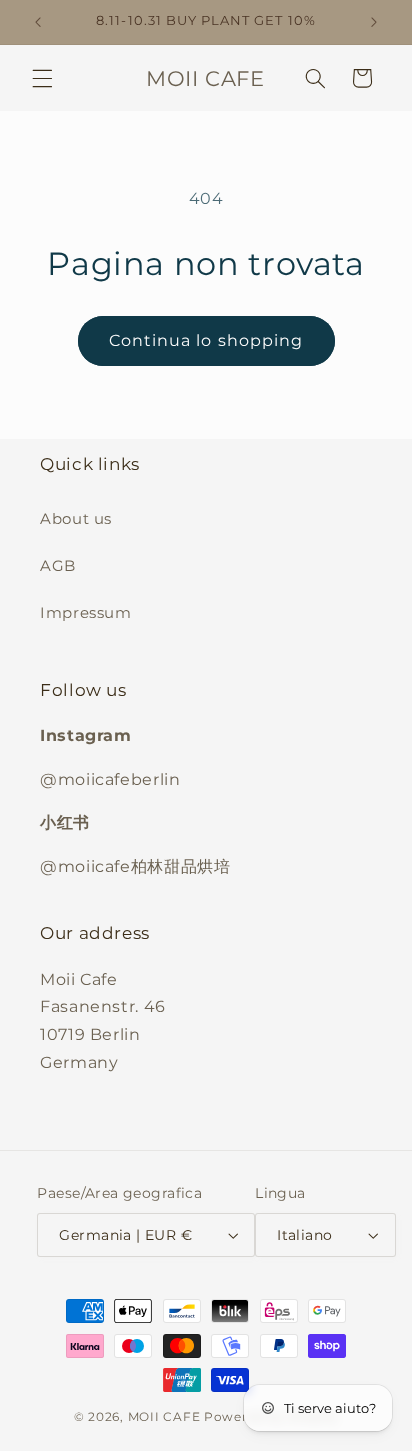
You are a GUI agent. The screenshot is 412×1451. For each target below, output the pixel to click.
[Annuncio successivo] (374, 22)
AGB (58, 566)
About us (76, 519)
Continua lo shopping (206, 340)
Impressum (86, 613)
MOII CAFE (164, 1417)
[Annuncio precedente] (38, 22)
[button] (42, 78)
